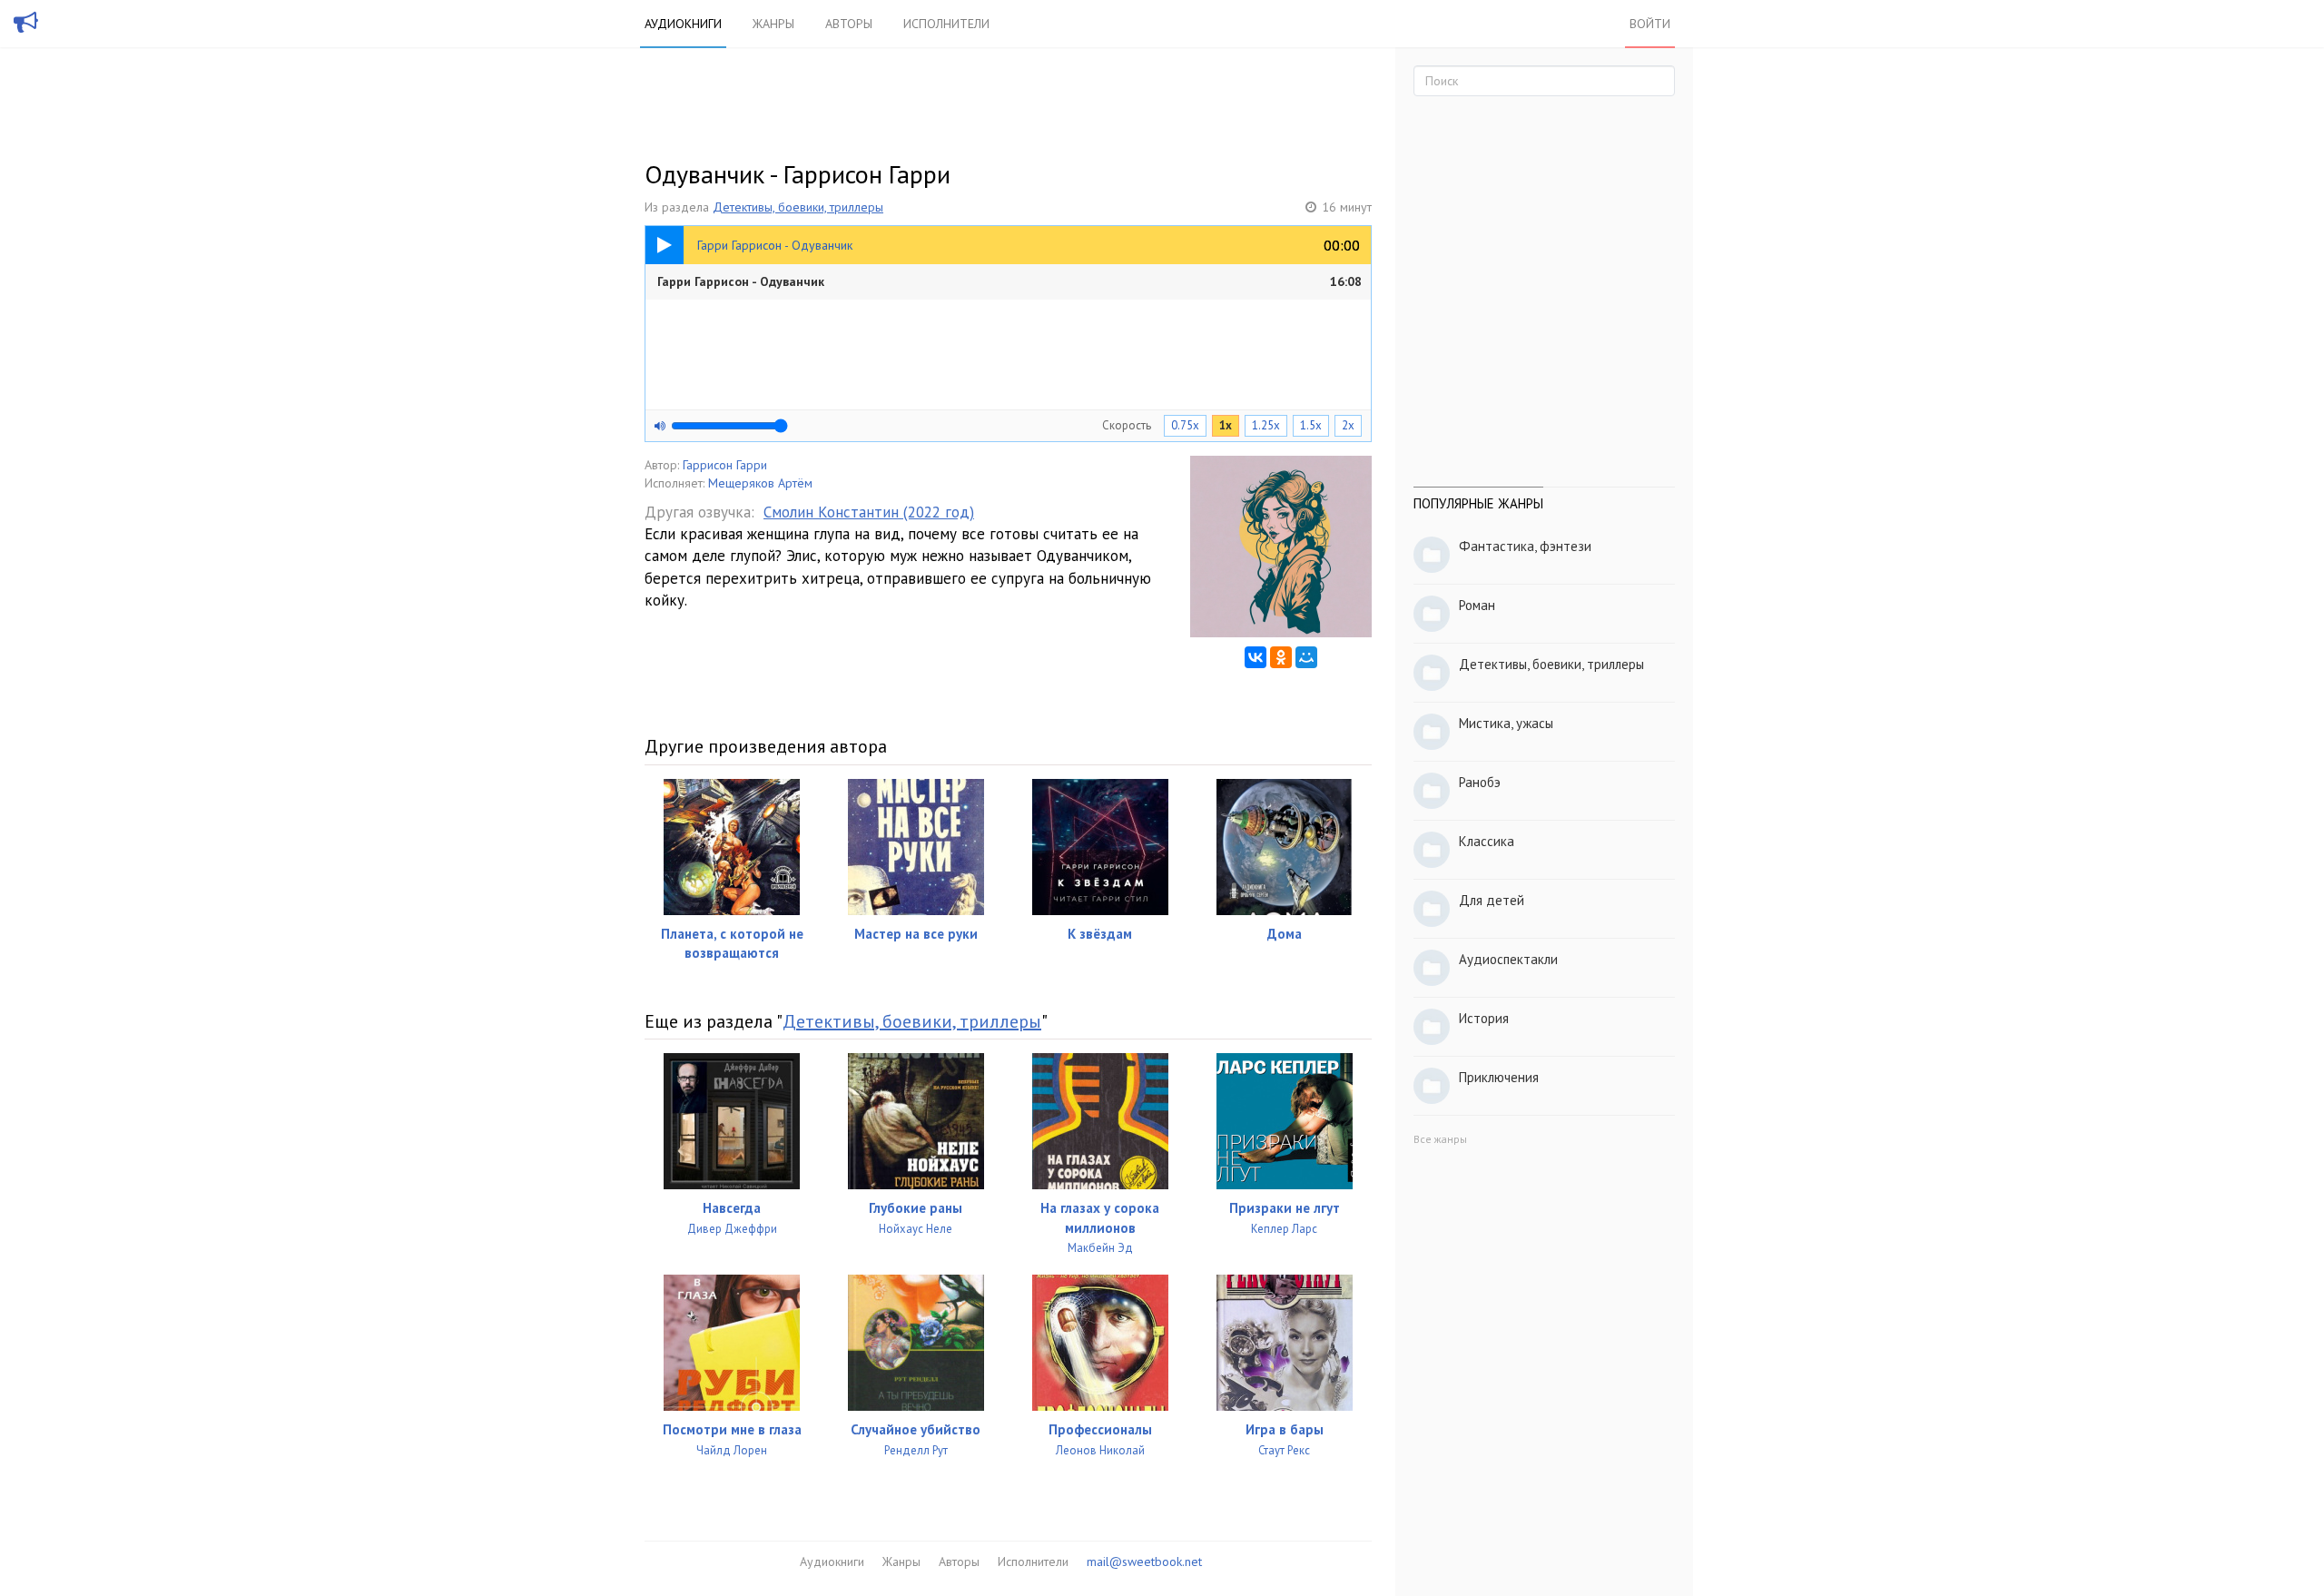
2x (1348, 425)
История (1484, 1018)
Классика (1487, 841)
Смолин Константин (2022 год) (869, 512)
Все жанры (1440, 1139)
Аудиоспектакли (1508, 959)
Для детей (1492, 900)
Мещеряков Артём (760, 483)
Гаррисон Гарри (725, 465)
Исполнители (946, 24)
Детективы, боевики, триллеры (798, 207)
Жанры (773, 24)
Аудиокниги (683, 24)
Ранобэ (1480, 782)
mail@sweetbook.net (1144, 1562)
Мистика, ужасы (1506, 723)
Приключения (1499, 1077)
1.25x (1266, 425)
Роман (1477, 605)
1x (1226, 425)
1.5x (1311, 425)
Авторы (849, 24)
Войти (1650, 24)
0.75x (1185, 425)
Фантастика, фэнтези (1525, 546)
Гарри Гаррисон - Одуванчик (1009, 281)
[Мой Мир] (1306, 657)
